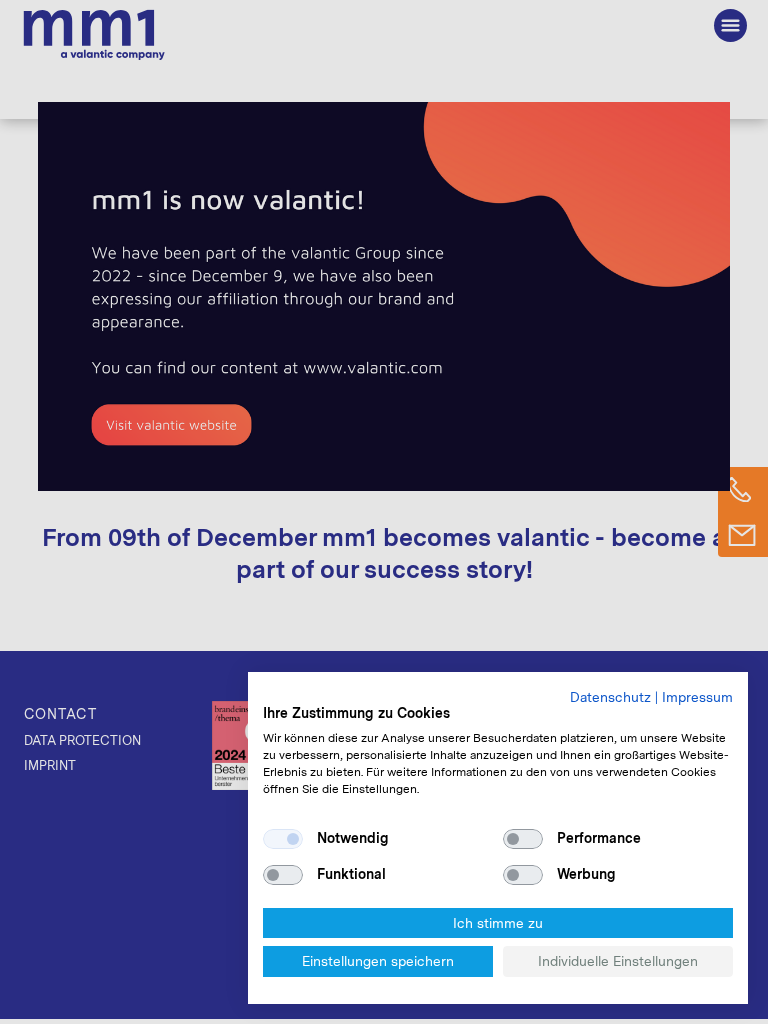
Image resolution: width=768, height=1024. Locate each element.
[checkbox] (283, 839)
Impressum (697, 697)
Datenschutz (610, 697)
